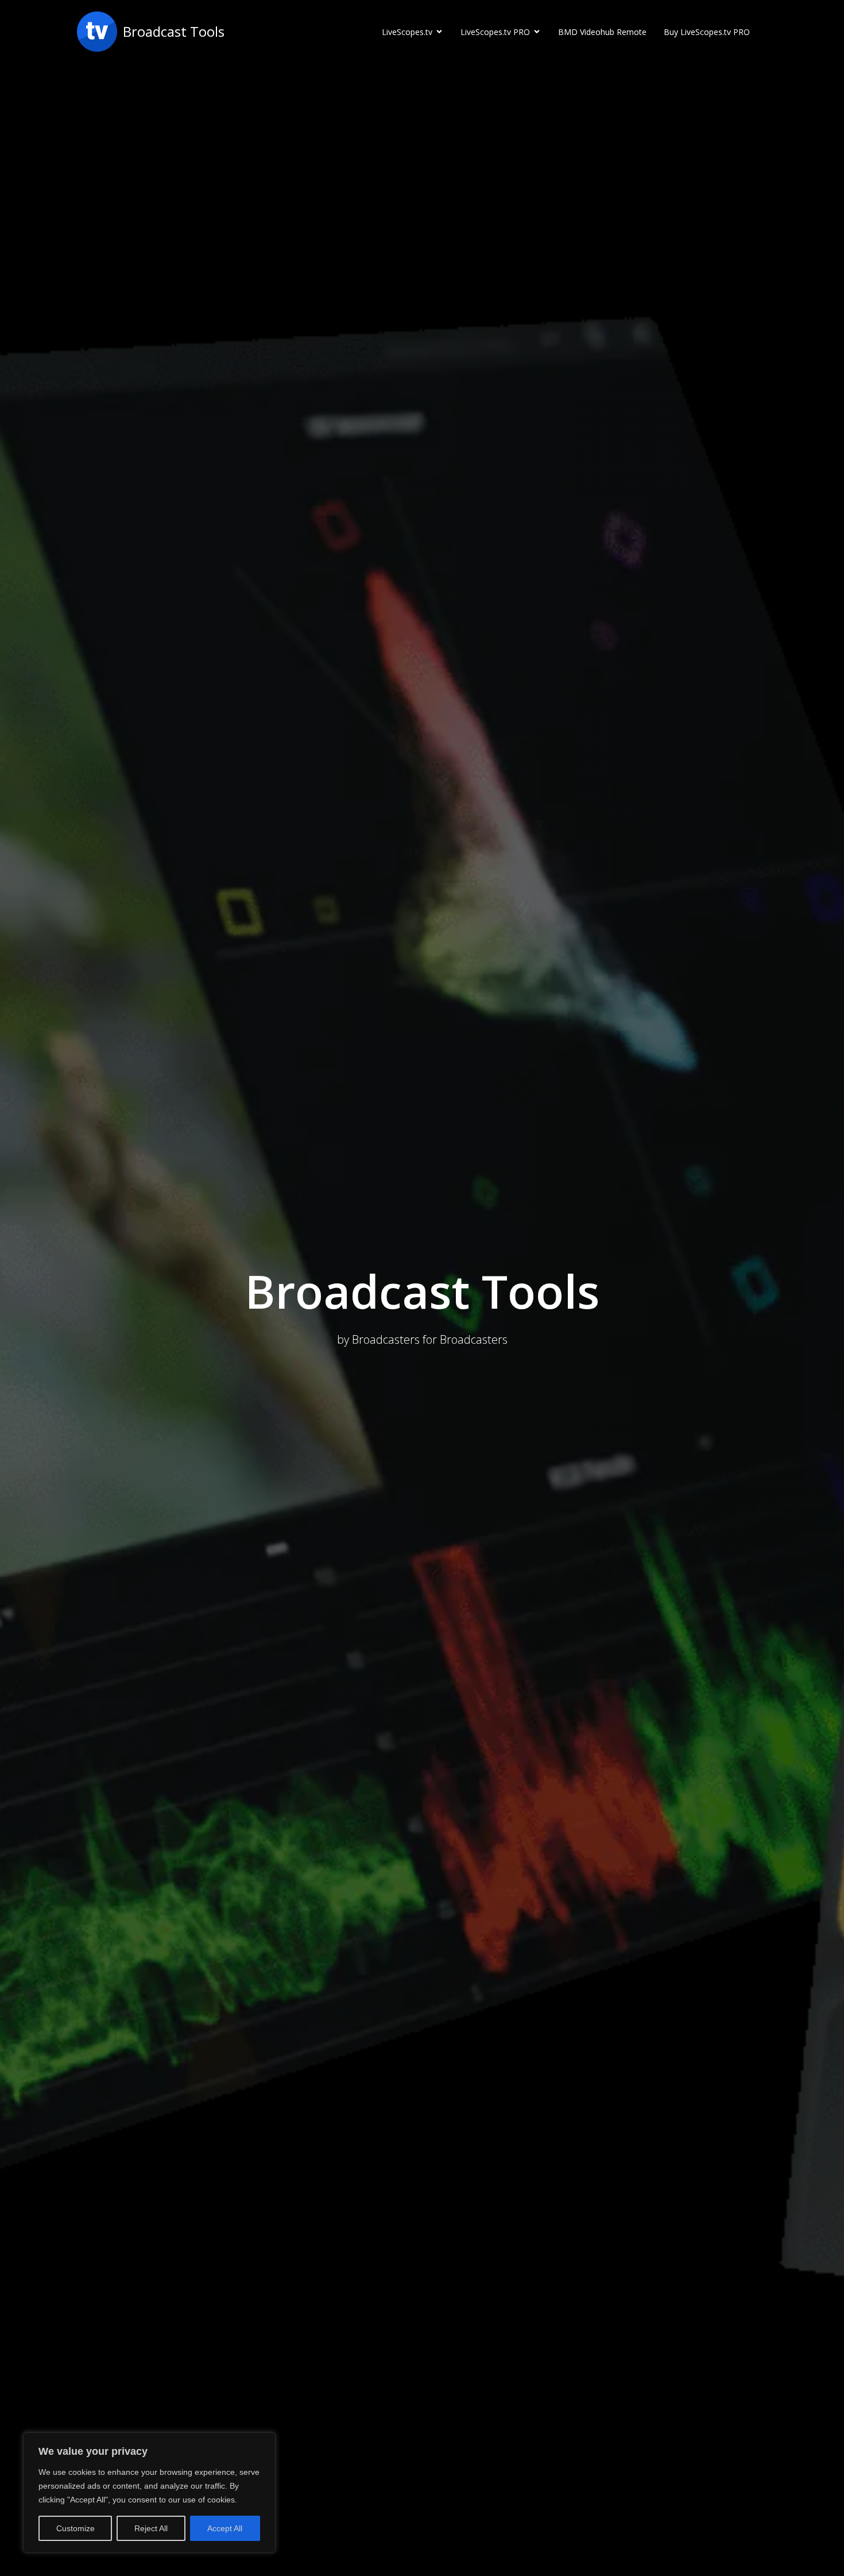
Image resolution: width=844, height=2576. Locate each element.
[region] (149, 2493)
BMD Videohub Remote (602, 32)
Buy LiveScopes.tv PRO (707, 32)
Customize (76, 2528)
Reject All (151, 2528)
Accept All (225, 2528)
